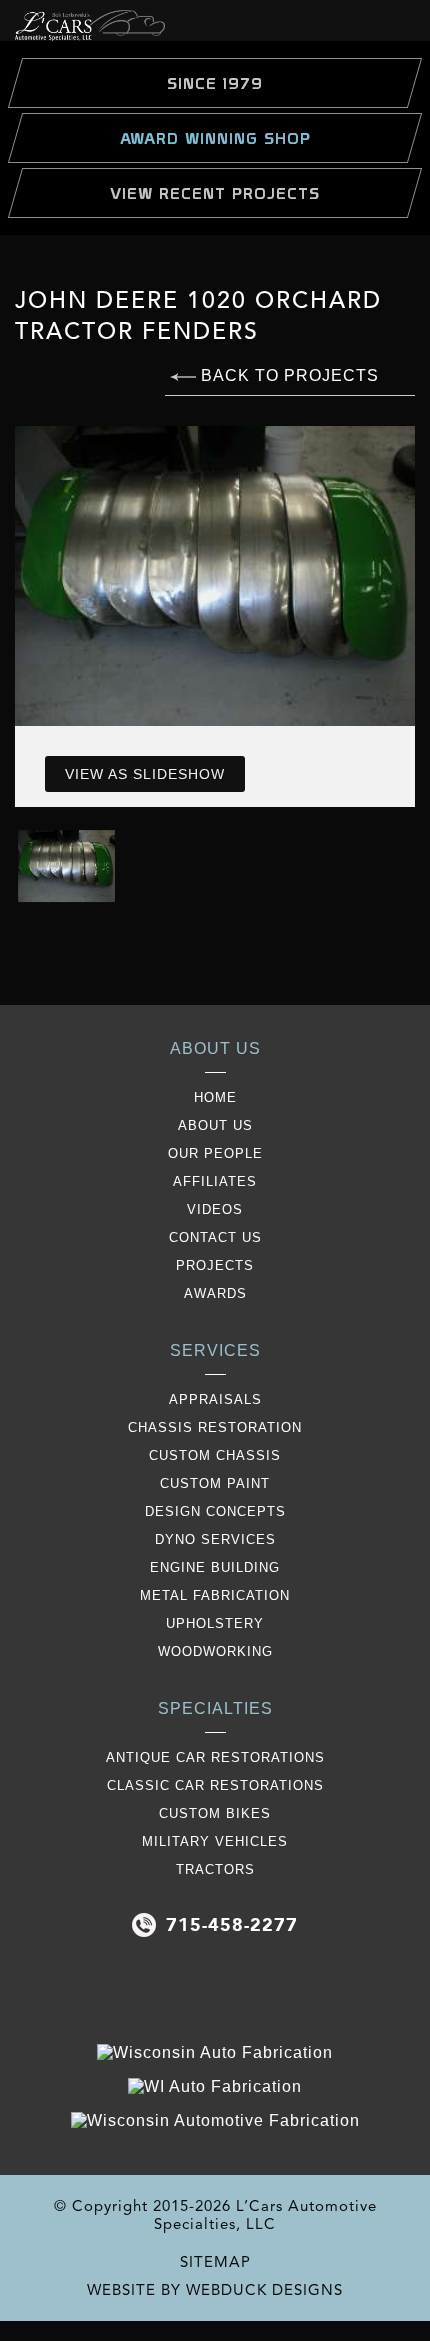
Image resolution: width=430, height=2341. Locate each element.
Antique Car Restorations (215, 1757)
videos (215, 1209)
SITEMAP (215, 2262)
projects (215, 1265)
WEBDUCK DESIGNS (264, 2290)
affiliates (215, 1181)
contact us (215, 1237)
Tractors (215, 1869)
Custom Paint (215, 1483)
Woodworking (215, 1651)
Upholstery (215, 1623)
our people (215, 1153)
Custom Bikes (215, 1813)
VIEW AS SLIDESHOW (145, 774)
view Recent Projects (215, 193)
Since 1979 (215, 83)
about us (215, 1125)
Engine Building (215, 1567)
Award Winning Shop (215, 138)
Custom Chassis (215, 1455)
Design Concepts (215, 1511)
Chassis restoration (215, 1427)
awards (215, 1293)
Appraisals (215, 1399)
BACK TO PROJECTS (287, 375)
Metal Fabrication (215, 1595)
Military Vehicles (215, 1841)
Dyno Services (215, 1539)
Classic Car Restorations (215, 1785)
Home (215, 1097)
